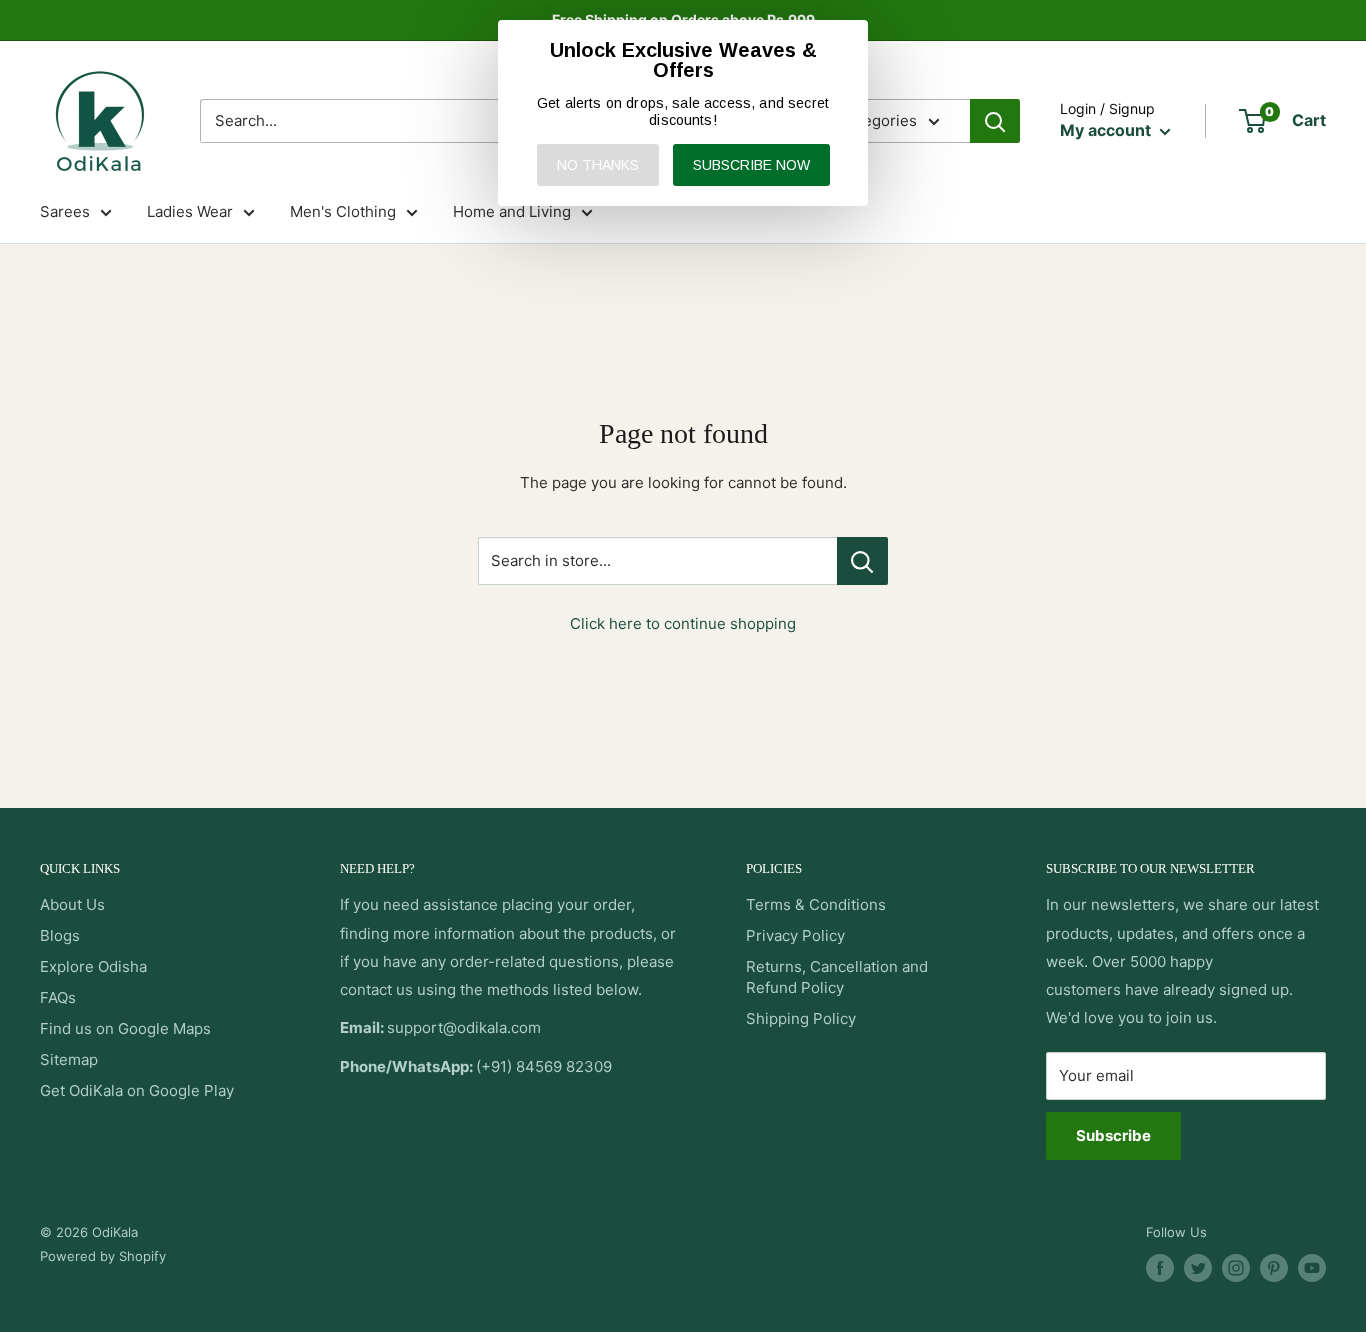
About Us (72, 904)
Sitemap (69, 1059)
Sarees (65, 211)
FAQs (58, 997)
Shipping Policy (801, 1018)
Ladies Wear (190, 211)
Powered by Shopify (103, 1256)
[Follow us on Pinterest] (1274, 1268)
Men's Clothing (343, 211)
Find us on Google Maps (125, 1028)
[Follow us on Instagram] (1236, 1268)
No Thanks (598, 165)
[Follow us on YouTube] (1312, 1268)
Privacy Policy (795, 935)
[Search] (995, 121)
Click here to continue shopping (683, 623)
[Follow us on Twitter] (1198, 1268)
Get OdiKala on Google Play (137, 1090)
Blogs (60, 935)
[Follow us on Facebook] (1160, 1268)
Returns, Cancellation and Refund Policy (837, 977)
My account (1107, 130)
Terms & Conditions (816, 904)
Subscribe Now (751, 165)
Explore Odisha (93, 966)
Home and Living (512, 211)
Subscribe (1113, 1135)
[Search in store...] (862, 561)
